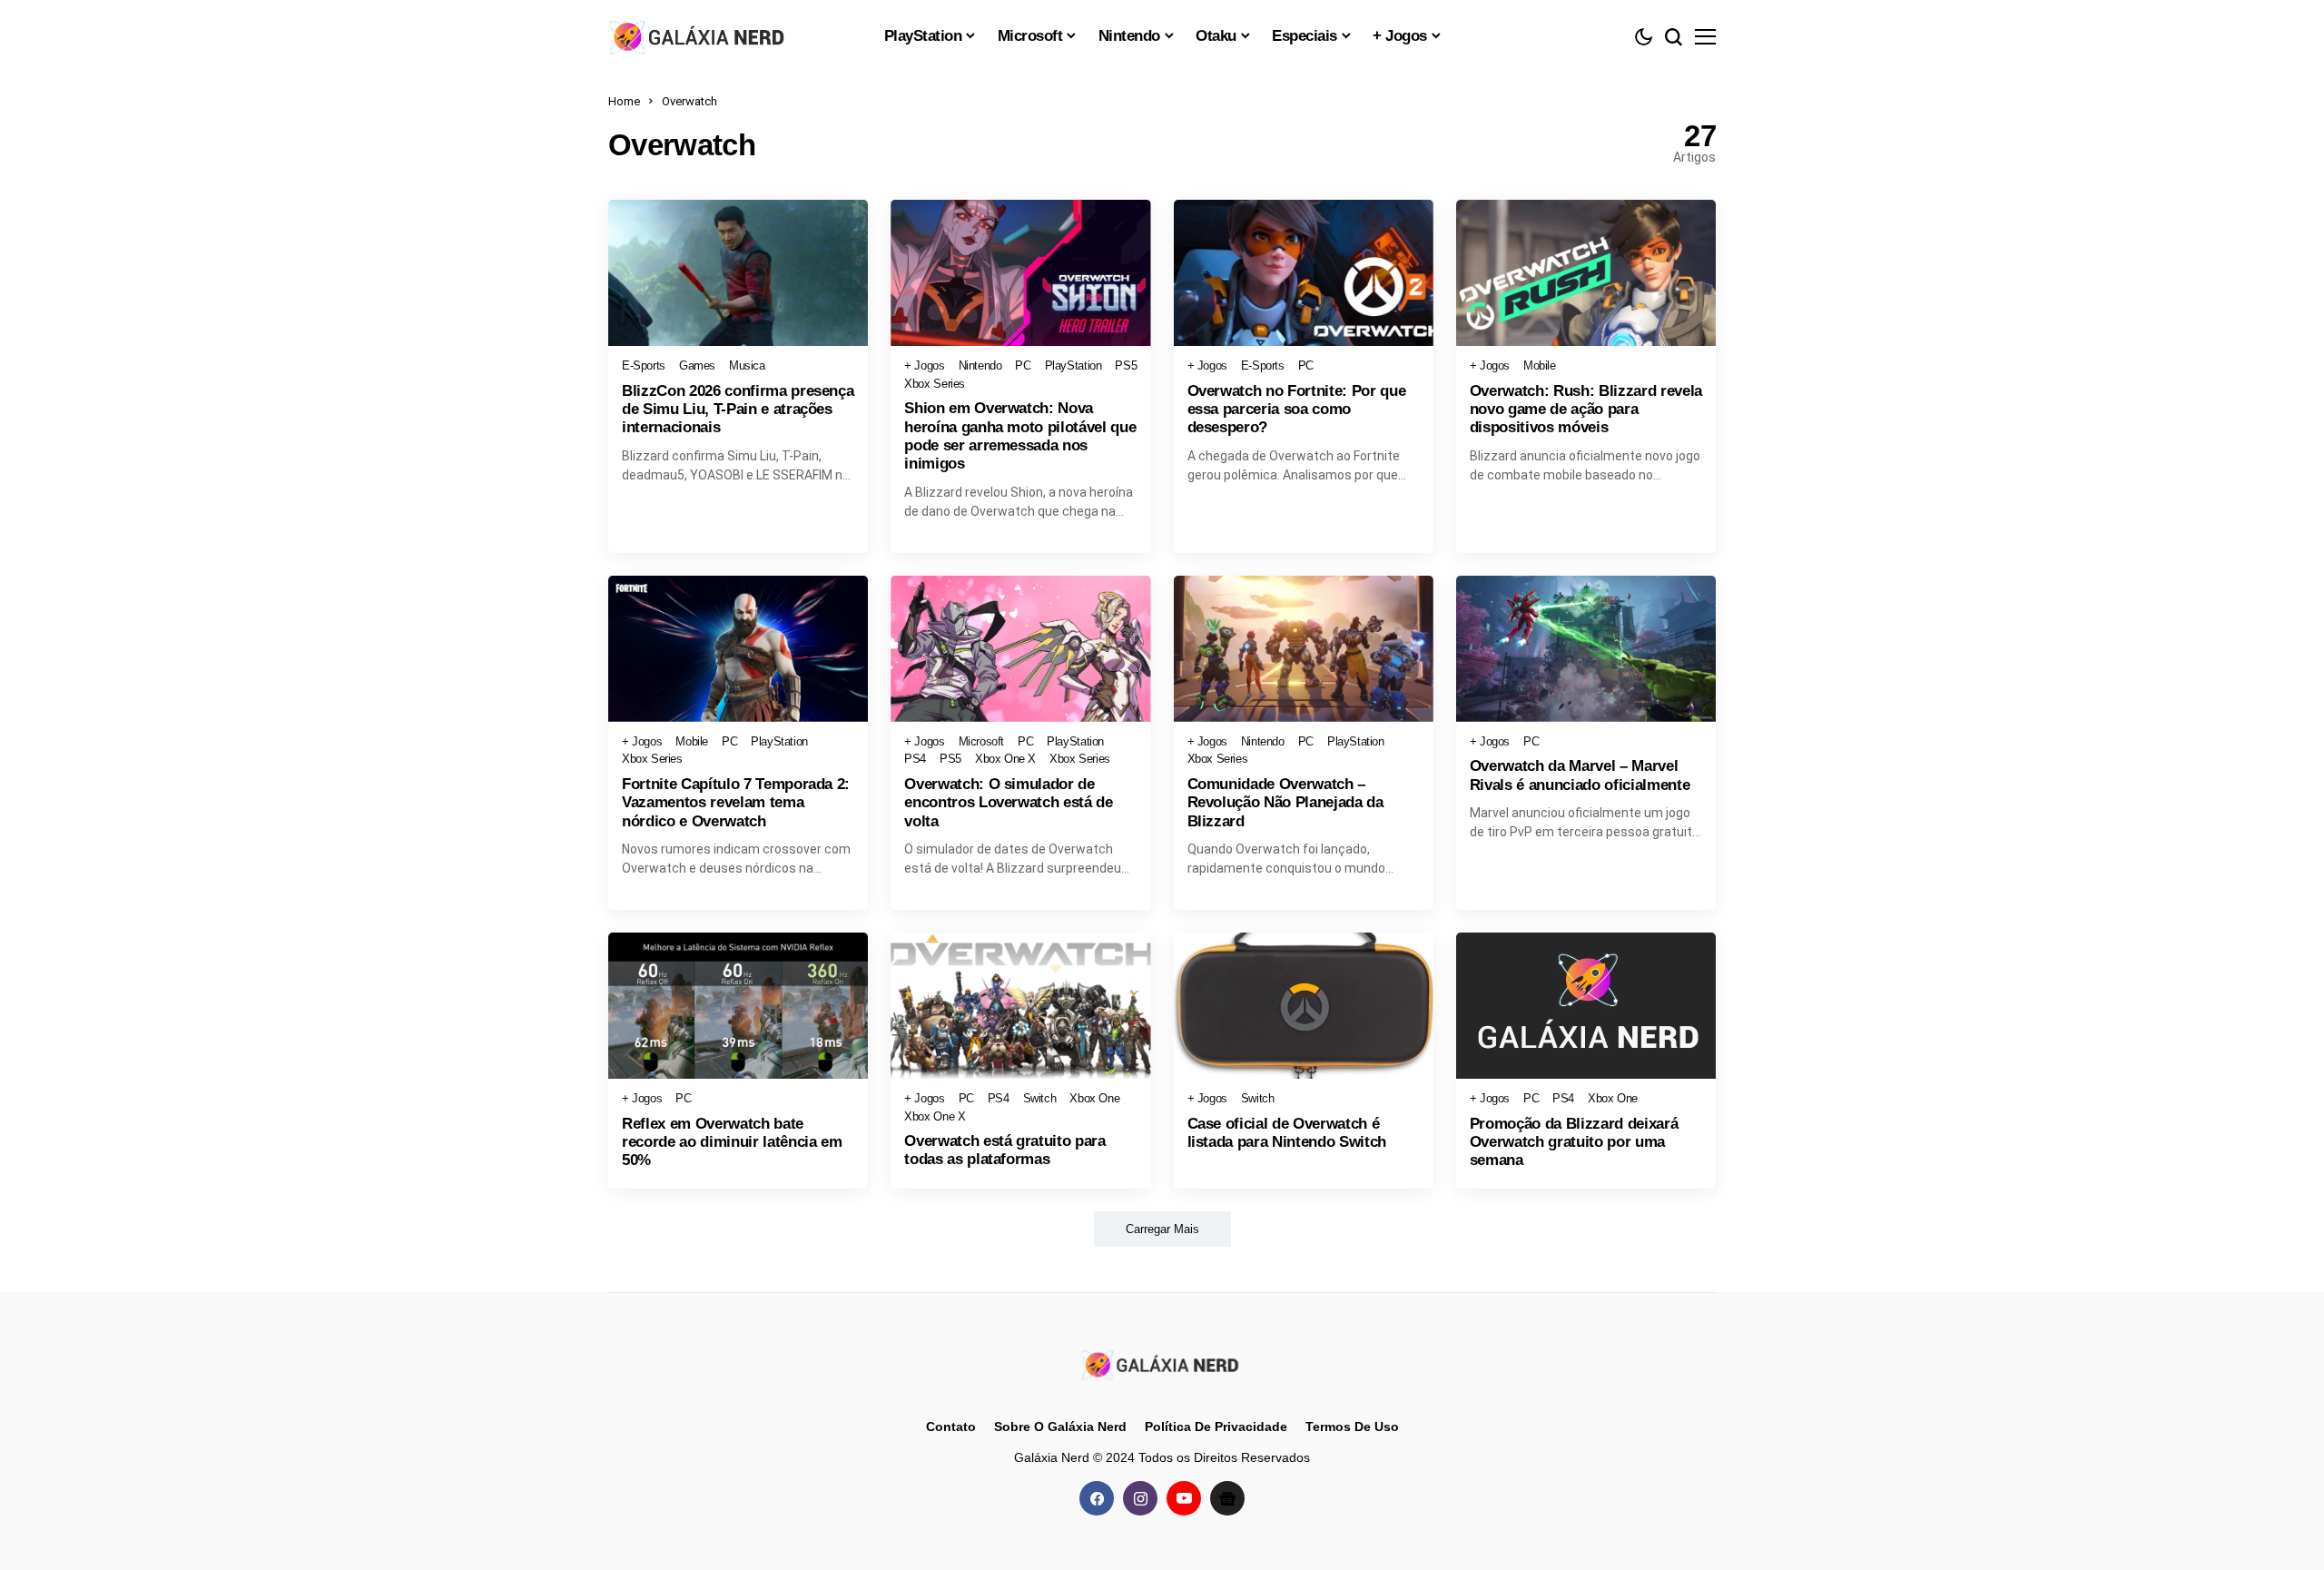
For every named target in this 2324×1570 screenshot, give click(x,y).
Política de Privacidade (1216, 1427)
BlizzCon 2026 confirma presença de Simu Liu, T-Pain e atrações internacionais (738, 410)
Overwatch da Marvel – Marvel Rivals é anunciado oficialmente (1580, 775)
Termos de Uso (1352, 1427)
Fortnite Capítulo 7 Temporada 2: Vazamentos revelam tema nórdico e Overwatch (736, 803)
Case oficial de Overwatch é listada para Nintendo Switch (1287, 1133)
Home (624, 101)
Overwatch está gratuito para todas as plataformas (1004, 1150)
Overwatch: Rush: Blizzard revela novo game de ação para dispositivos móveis (1586, 410)
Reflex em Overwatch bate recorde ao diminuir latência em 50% (732, 1142)
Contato (951, 1427)
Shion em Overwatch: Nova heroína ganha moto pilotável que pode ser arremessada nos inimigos (1020, 436)
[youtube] (1184, 1498)
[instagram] (1140, 1498)
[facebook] (1097, 1498)
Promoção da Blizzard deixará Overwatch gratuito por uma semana (1574, 1142)
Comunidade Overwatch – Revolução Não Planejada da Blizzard (1285, 803)
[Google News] (1227, 1498)
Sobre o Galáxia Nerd (1060, 1427)
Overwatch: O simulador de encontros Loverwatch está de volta (1008, 803)
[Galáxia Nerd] (699, 36)
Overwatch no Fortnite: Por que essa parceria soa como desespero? (1297, 410)
